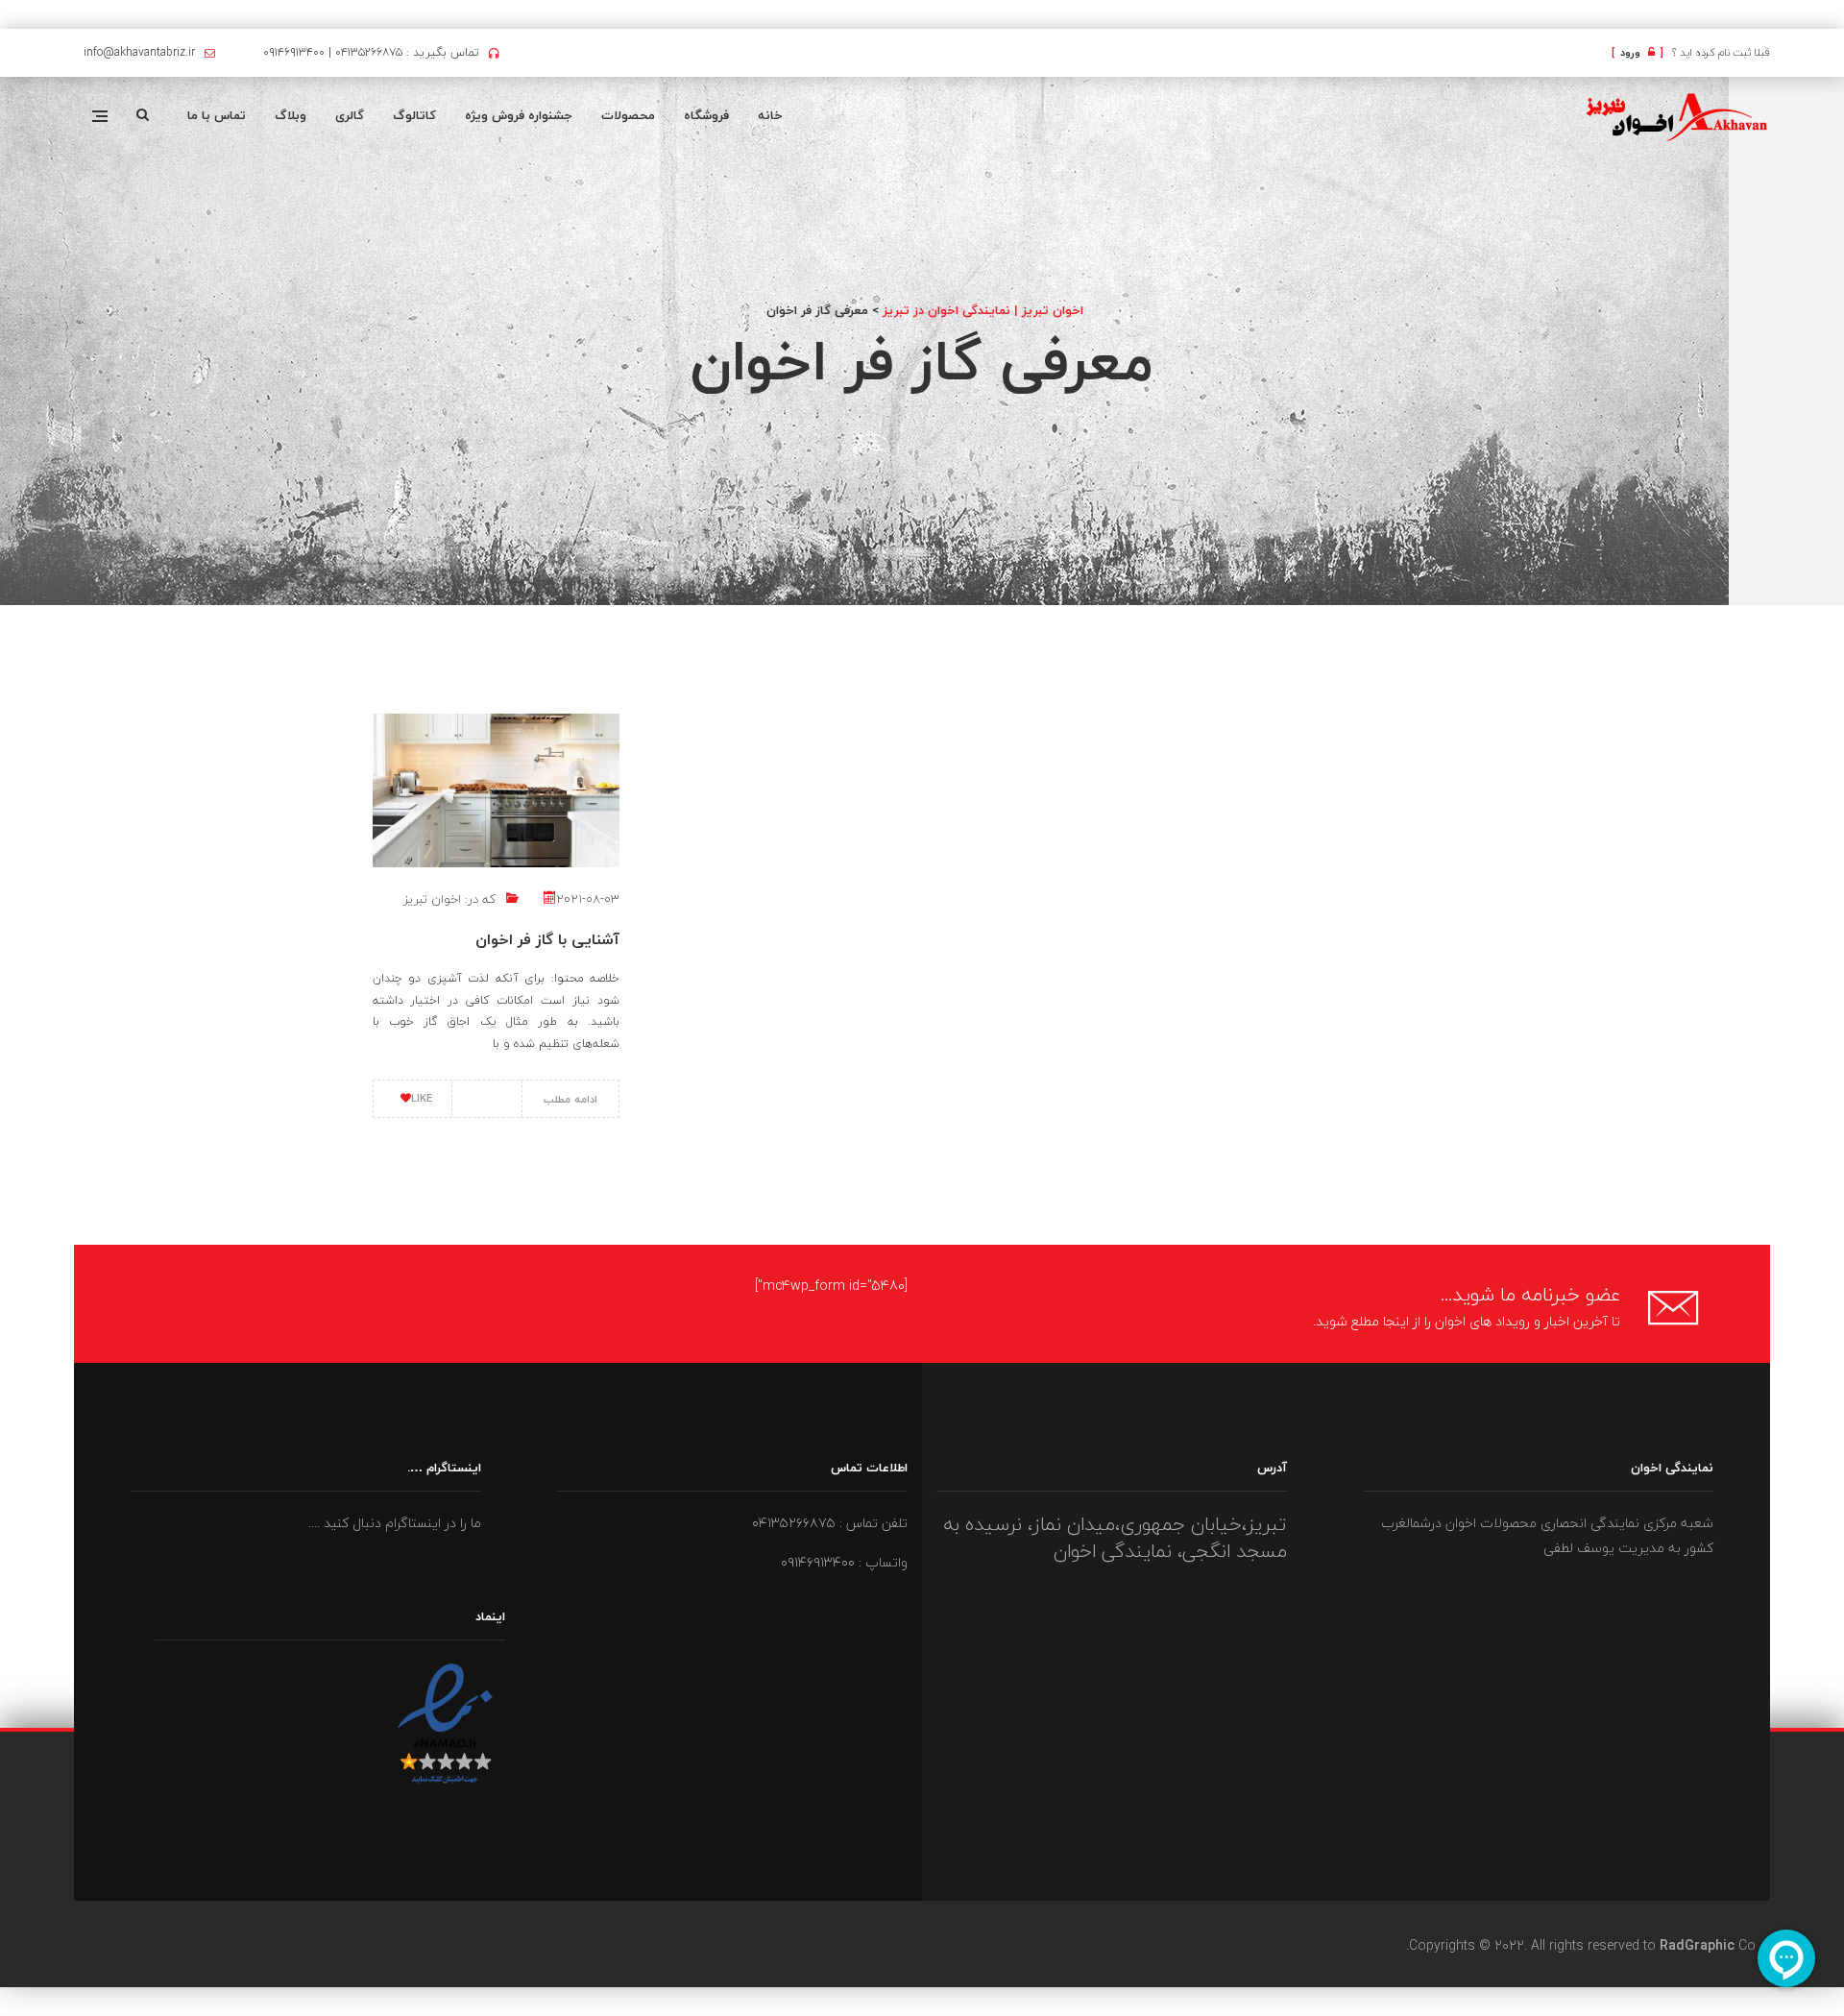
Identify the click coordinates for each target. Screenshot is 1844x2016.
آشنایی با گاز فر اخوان (547, 939)
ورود (1638, 52)
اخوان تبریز (432, 899)
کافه (1843, 16)
